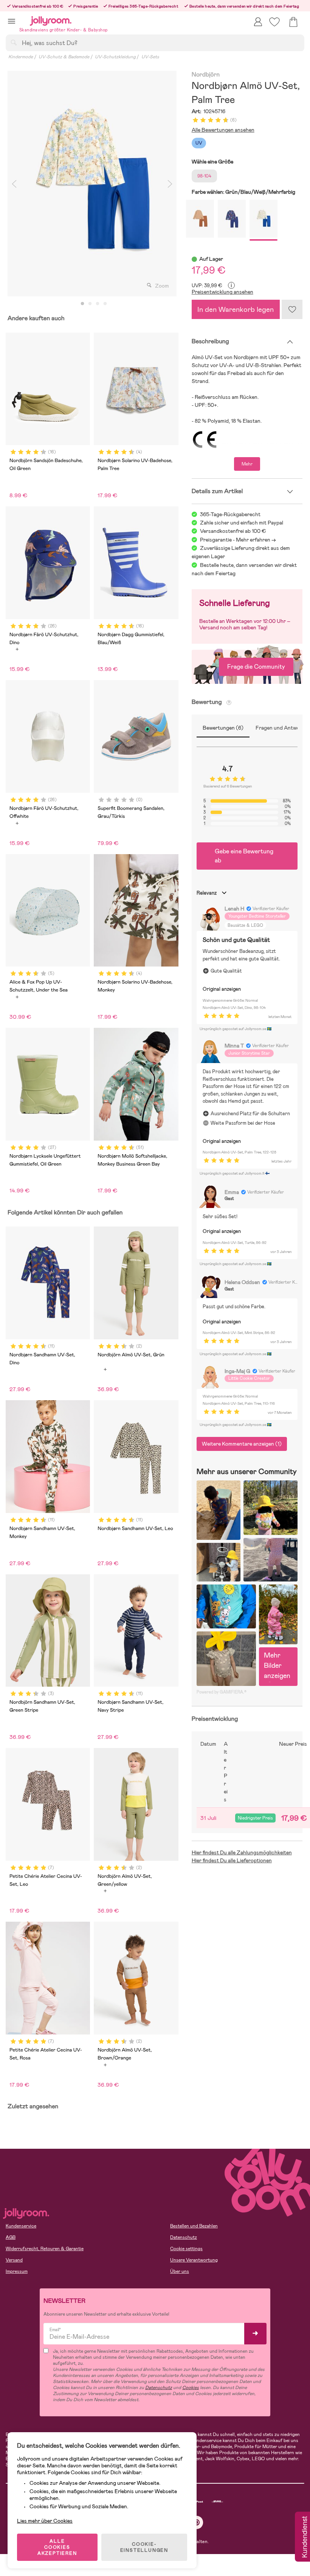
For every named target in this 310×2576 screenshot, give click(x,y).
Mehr (247, 464)
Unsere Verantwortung (194, 2260)
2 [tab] (90, 304)
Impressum (17, 2271)
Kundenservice (21, 2226)
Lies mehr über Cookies (45, 2521)
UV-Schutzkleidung (115, 57)
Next (170, 184)
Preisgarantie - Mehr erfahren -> (238, 540)
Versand (14, 2260)
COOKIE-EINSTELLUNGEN (144, 2547)
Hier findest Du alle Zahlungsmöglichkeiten (242, 1852)
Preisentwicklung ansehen (222, 292)
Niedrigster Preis (255, 1818)
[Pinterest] (197, 2522)
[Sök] (14, 42)
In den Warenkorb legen (236, 309)
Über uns (180, 2271)
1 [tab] (82, 304)
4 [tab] (105, 304)
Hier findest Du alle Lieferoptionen (232, 1860)
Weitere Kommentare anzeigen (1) (242, 1444)
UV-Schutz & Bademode (64, 57)
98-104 (204, 176)
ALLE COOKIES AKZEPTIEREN (57, 2547)
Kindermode (21, 57)
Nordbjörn (206, 75)
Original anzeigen (222, 989)
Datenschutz (184, 2237)
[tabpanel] (92, 184)
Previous (14, 184)
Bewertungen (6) (223, 728)
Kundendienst (304, 2537)
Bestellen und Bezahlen (194, 2226)
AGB (11, 2237)
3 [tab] (98, 304)
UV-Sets (150, 57)
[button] (12, 21)
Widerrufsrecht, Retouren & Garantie (45, 2249)
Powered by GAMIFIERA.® (222, 1692)
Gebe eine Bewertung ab (244, 856)
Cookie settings (186, 2249)
